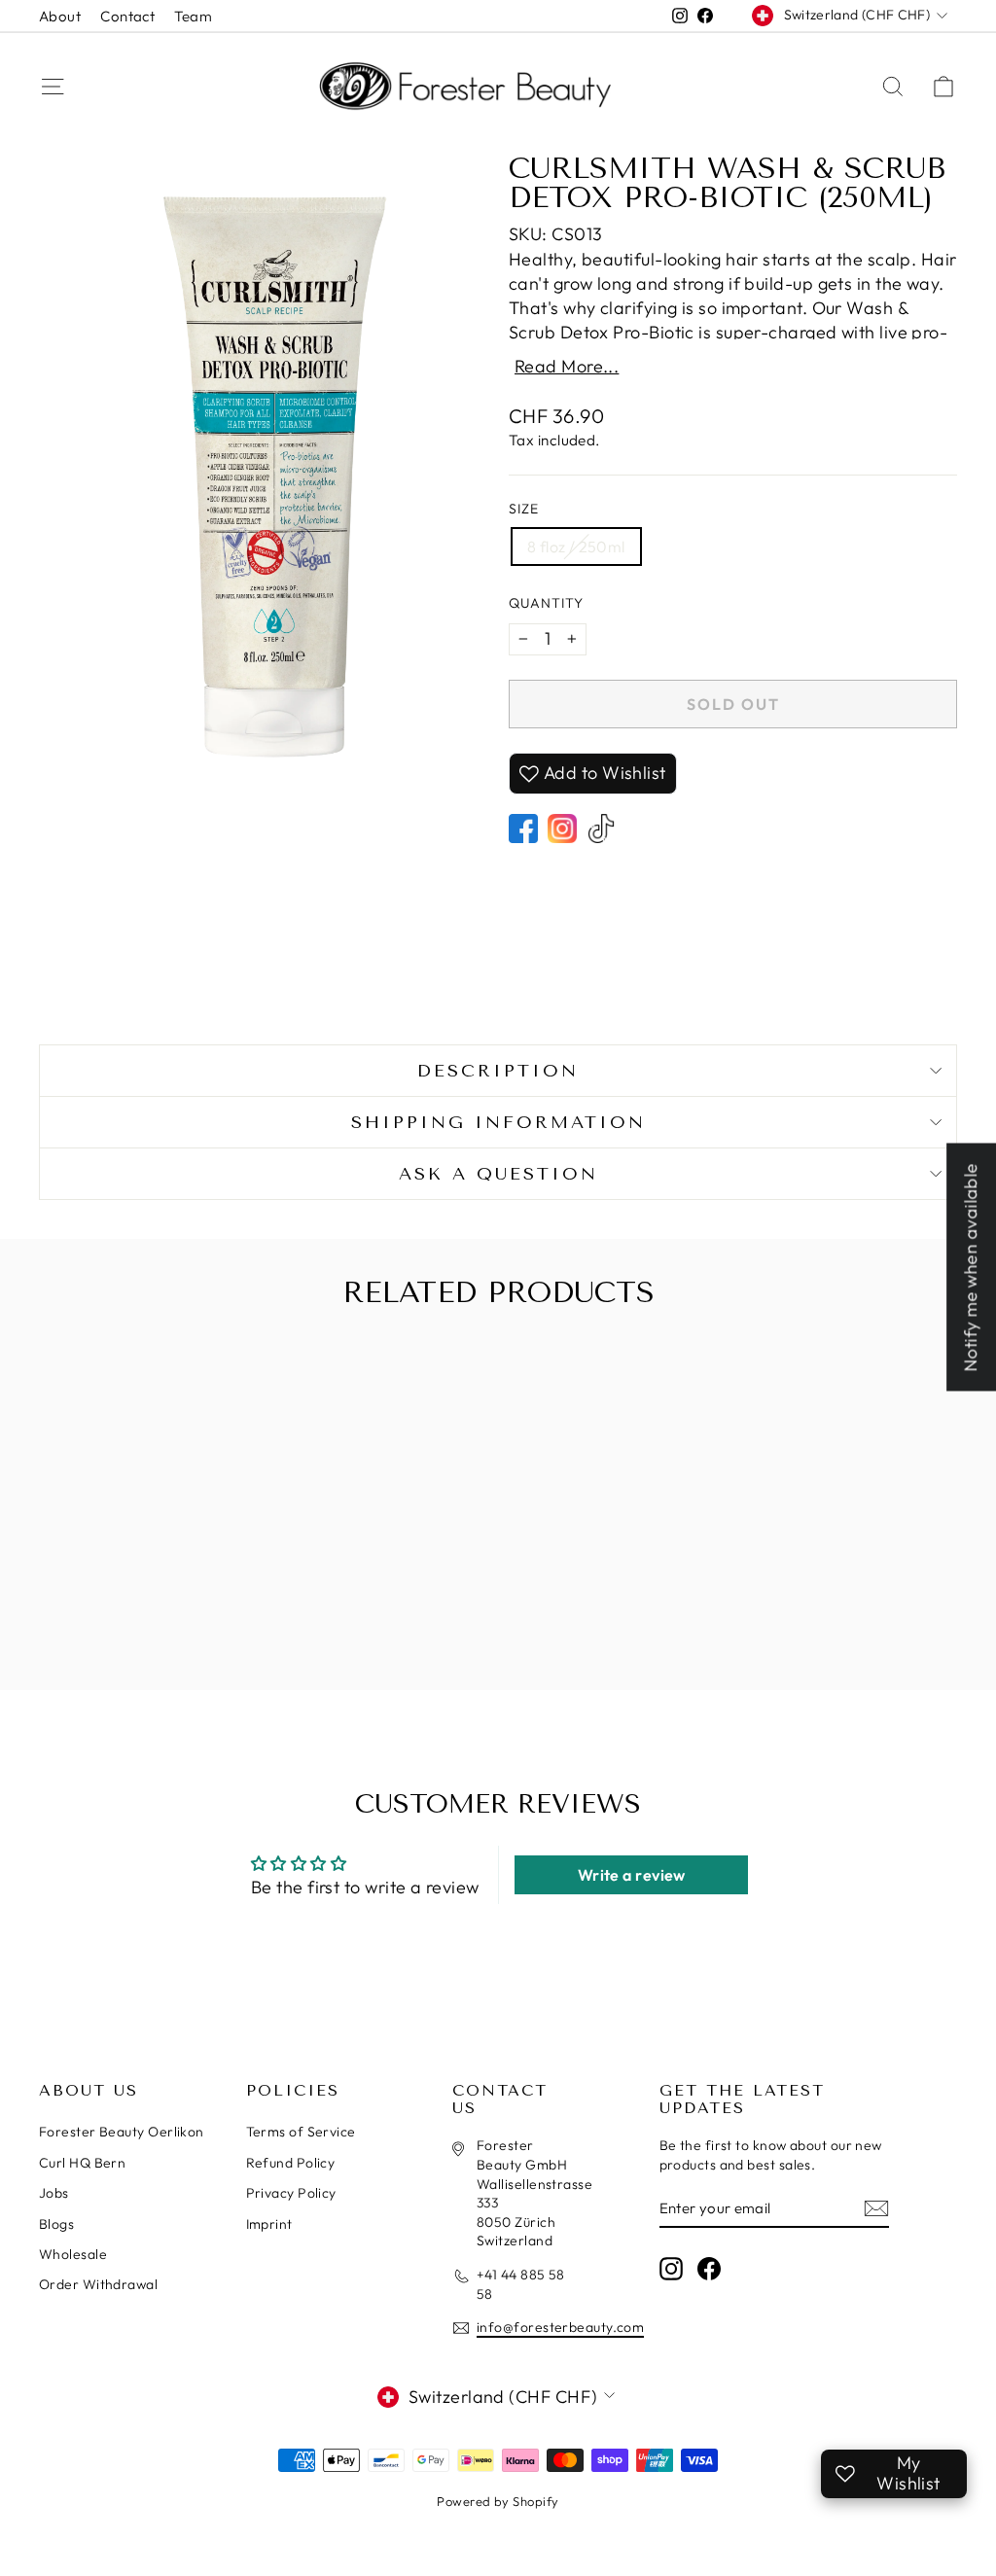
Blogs (56, 2224)
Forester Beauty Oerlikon (122, 2132)
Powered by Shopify (498, 2501)
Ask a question (498, 1174)
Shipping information (498, 1122)
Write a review (632, 1875)
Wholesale (73, 2254)
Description (498, 1071)
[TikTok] (601, 829)
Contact (127, 16)
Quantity (546, 603)
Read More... (567, 367)
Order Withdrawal (98, 2284)
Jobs (54, 2193)
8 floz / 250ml (576, 547)
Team (193, 16)
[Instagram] (562, 829)
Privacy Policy (291, 2193)
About (60, 16)
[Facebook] (523, 829)
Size (524, 509)
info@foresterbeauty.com (560, 2327)
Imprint (269, 2224)
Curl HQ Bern (82, 2163)
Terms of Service (301, 2132)
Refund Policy (291, 2163)
